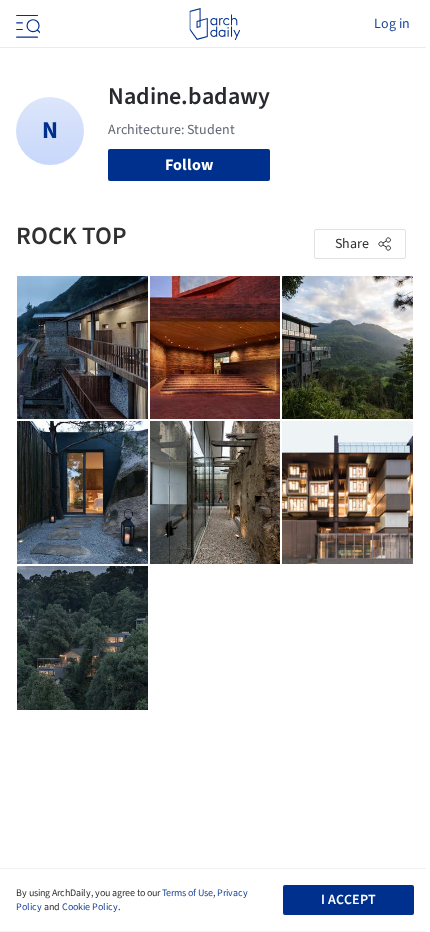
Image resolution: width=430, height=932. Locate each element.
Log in (392, 24)
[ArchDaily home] (214, 24)
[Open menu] (26, 24)
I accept (348, 900)
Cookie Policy (90, 907)
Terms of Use (187, 893)
